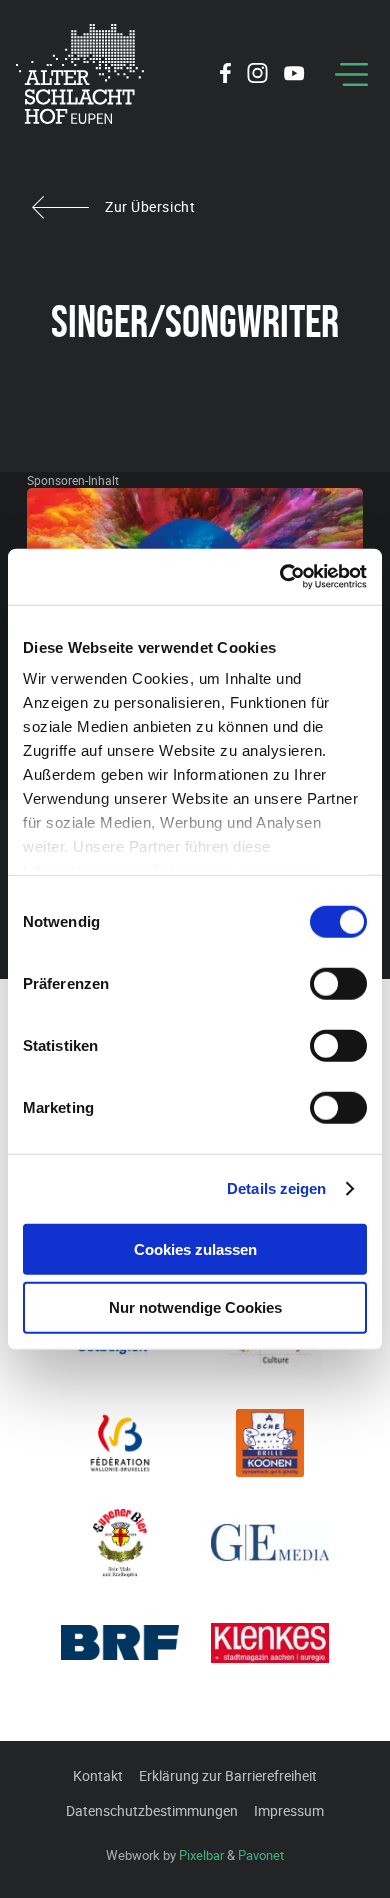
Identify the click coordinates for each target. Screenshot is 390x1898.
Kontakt (98, 1775)
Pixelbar (201, 1855)
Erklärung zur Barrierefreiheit (228, 1775)
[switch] (338, 983)
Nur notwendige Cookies (195, 1307)
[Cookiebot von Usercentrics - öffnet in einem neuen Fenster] (280, 577)
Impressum (289, 1810)
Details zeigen (276, 1188)
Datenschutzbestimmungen (152, 1810)
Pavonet (261, 1855)
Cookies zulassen (195, 1248)
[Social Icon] (225, 76)
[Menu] (351, 74)
